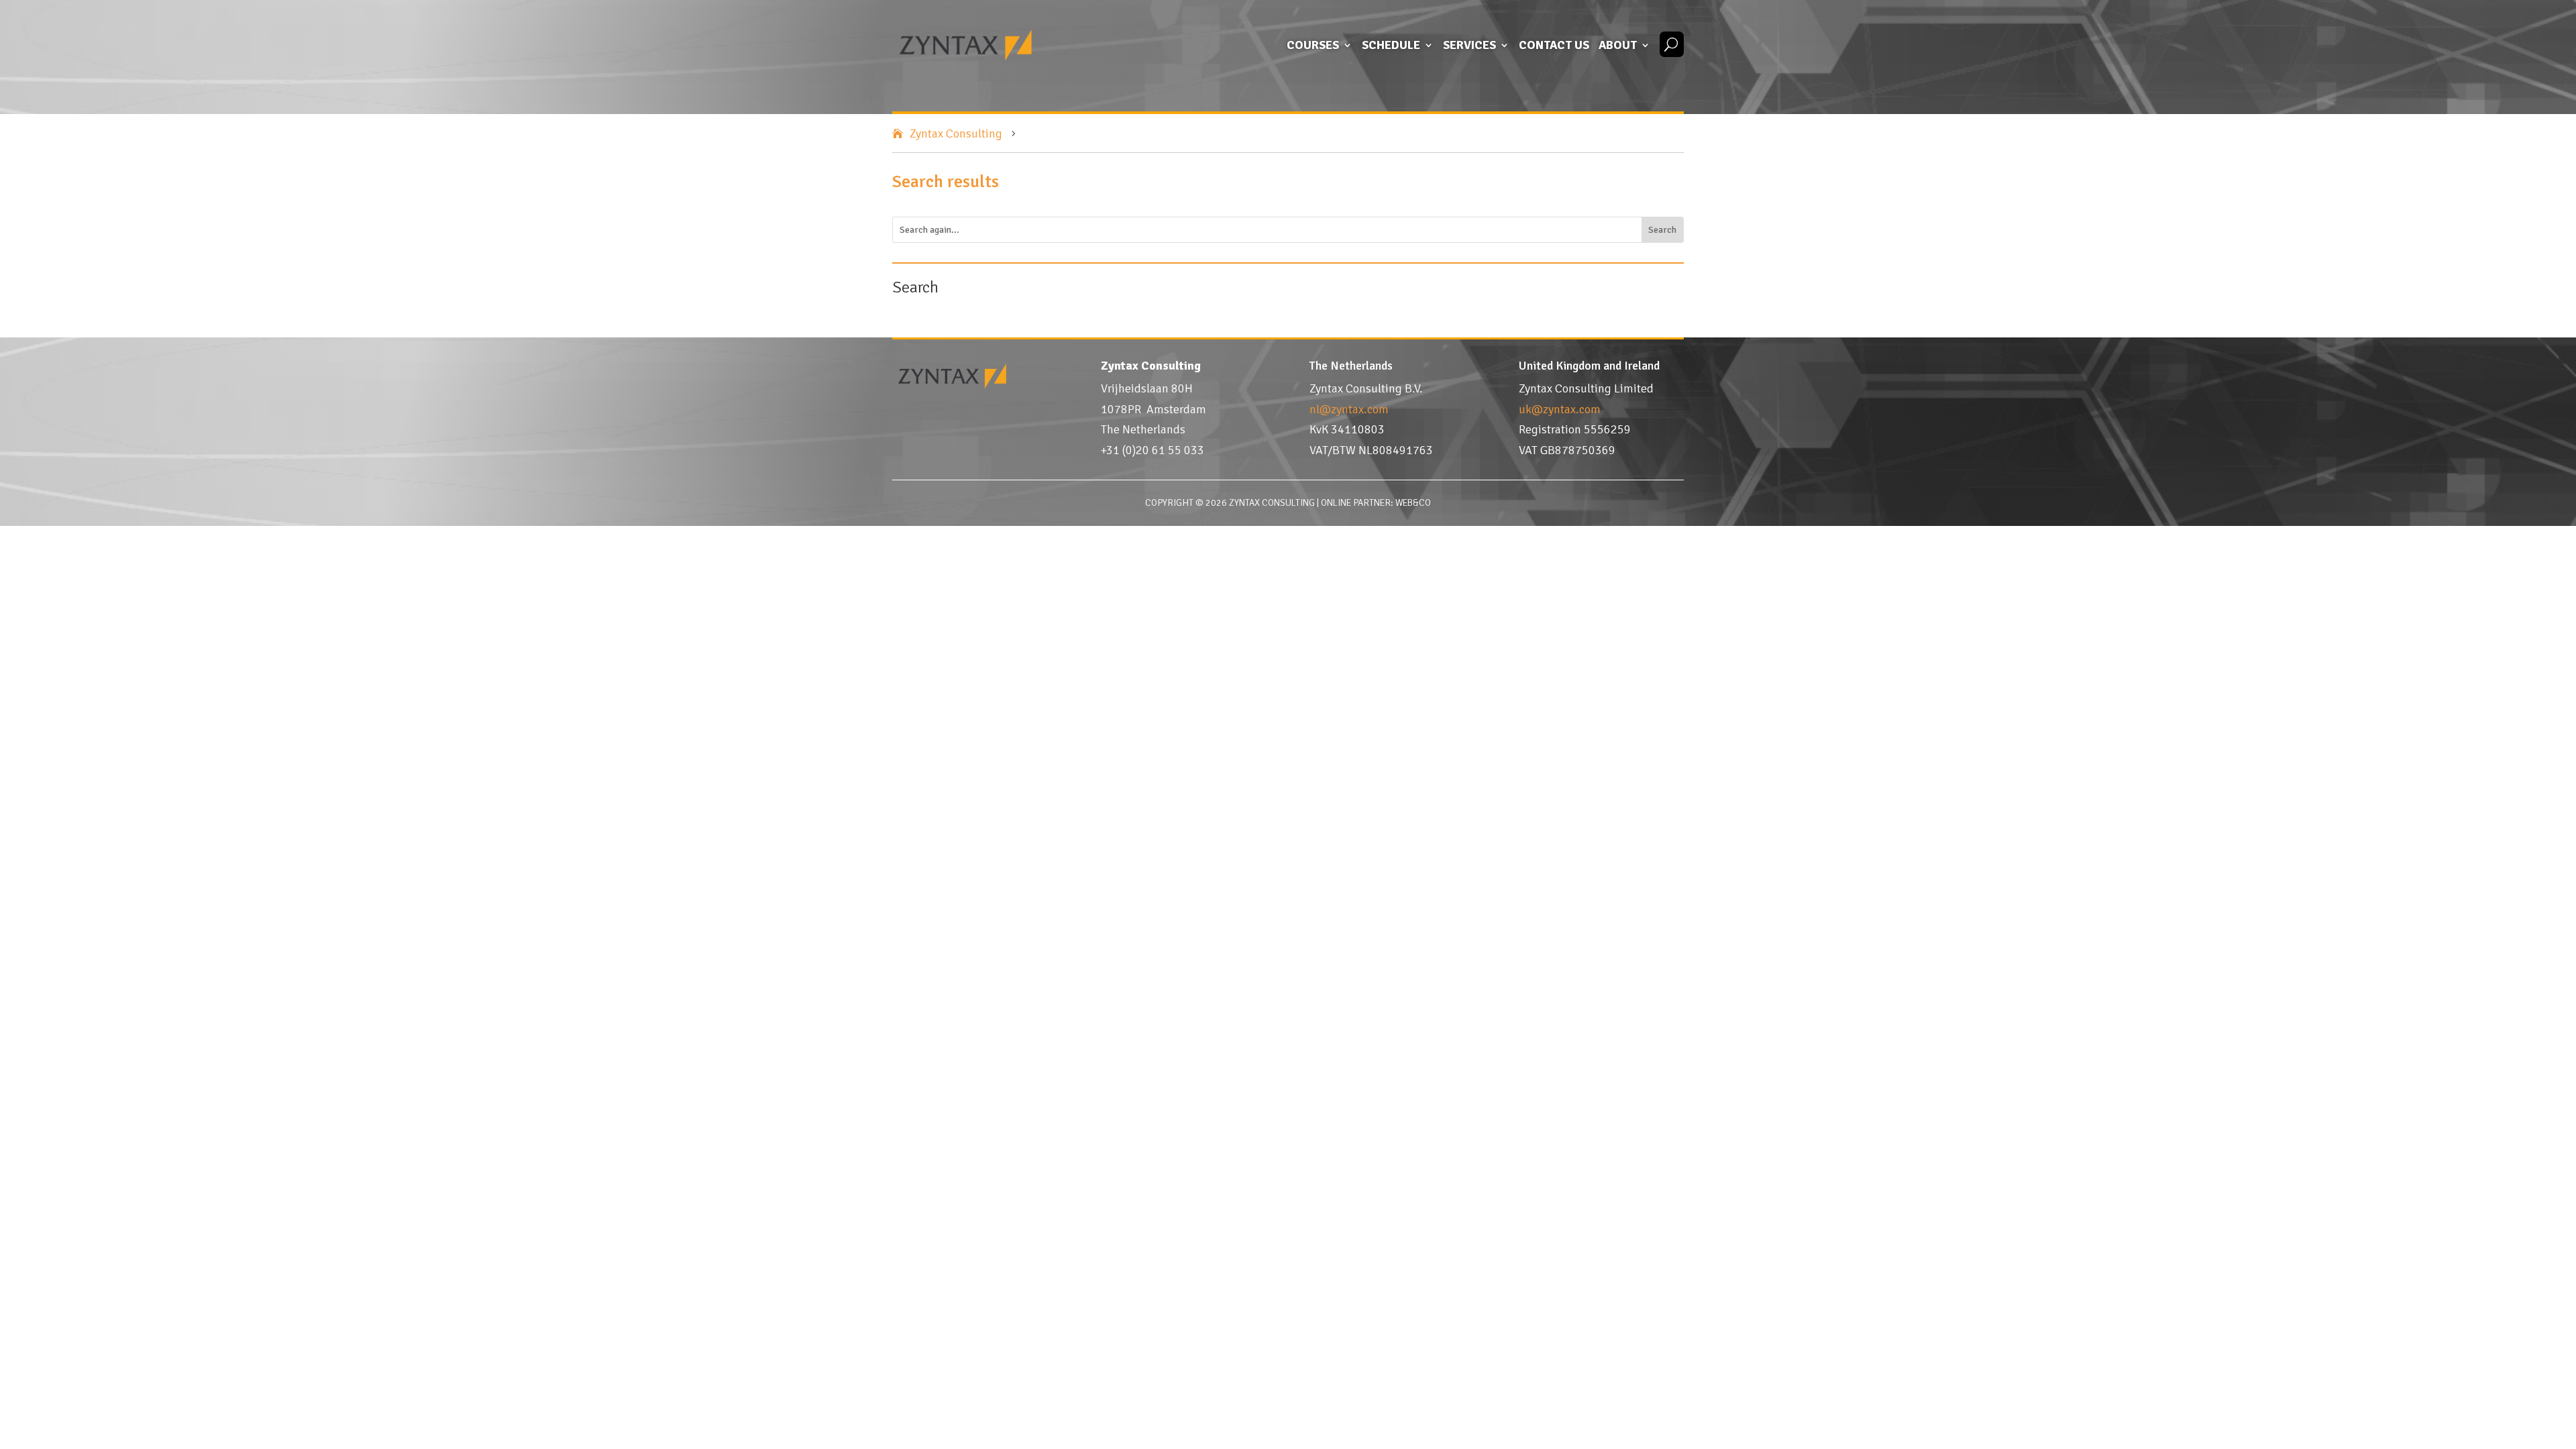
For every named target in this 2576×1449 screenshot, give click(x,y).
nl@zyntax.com (1349, 409)
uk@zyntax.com (1560, 409)
